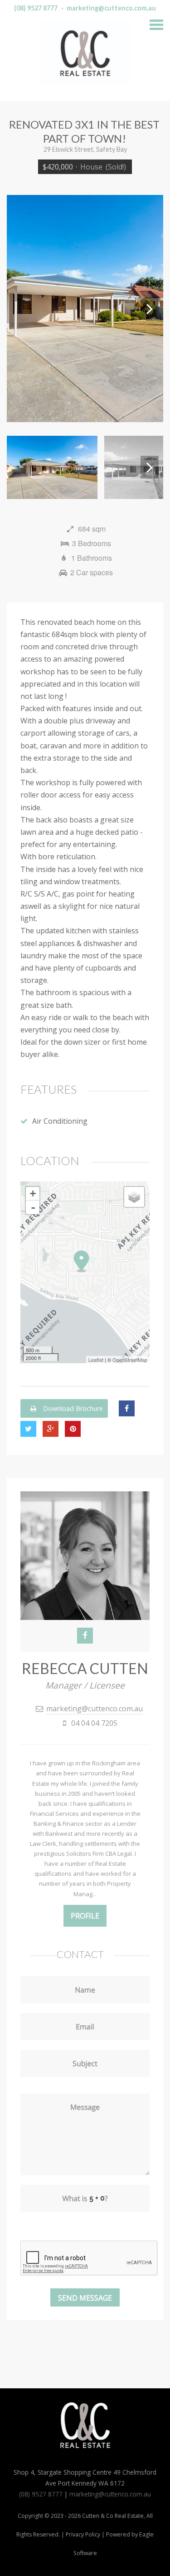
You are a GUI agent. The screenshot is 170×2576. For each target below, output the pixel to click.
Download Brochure (72, 1408)
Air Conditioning (60, 1121)
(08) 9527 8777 (36, 8)
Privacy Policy (83, 2534)
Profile (85, 1916)
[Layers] (134, 1197)
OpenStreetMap (130, 1360)
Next (150, 309)
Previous (20, 309)
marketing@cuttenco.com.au (111, 8)
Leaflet (96, 1360)
